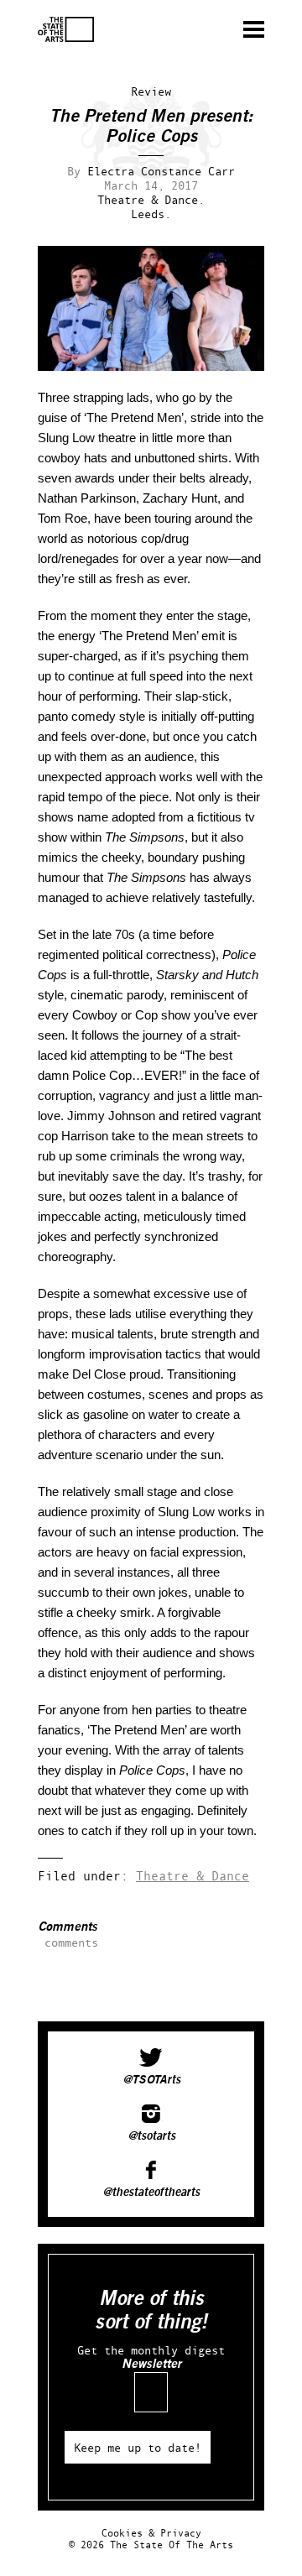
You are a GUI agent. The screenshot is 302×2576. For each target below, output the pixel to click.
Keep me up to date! (138, 2447)
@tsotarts (151, 2136)
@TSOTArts (151, 2080)
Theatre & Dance (193, 1876)
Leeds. (151, 214)
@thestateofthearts (151, 2193)
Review (151, 91)
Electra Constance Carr (161, 171)
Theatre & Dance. (151, 199)
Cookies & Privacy (151, 2533)
